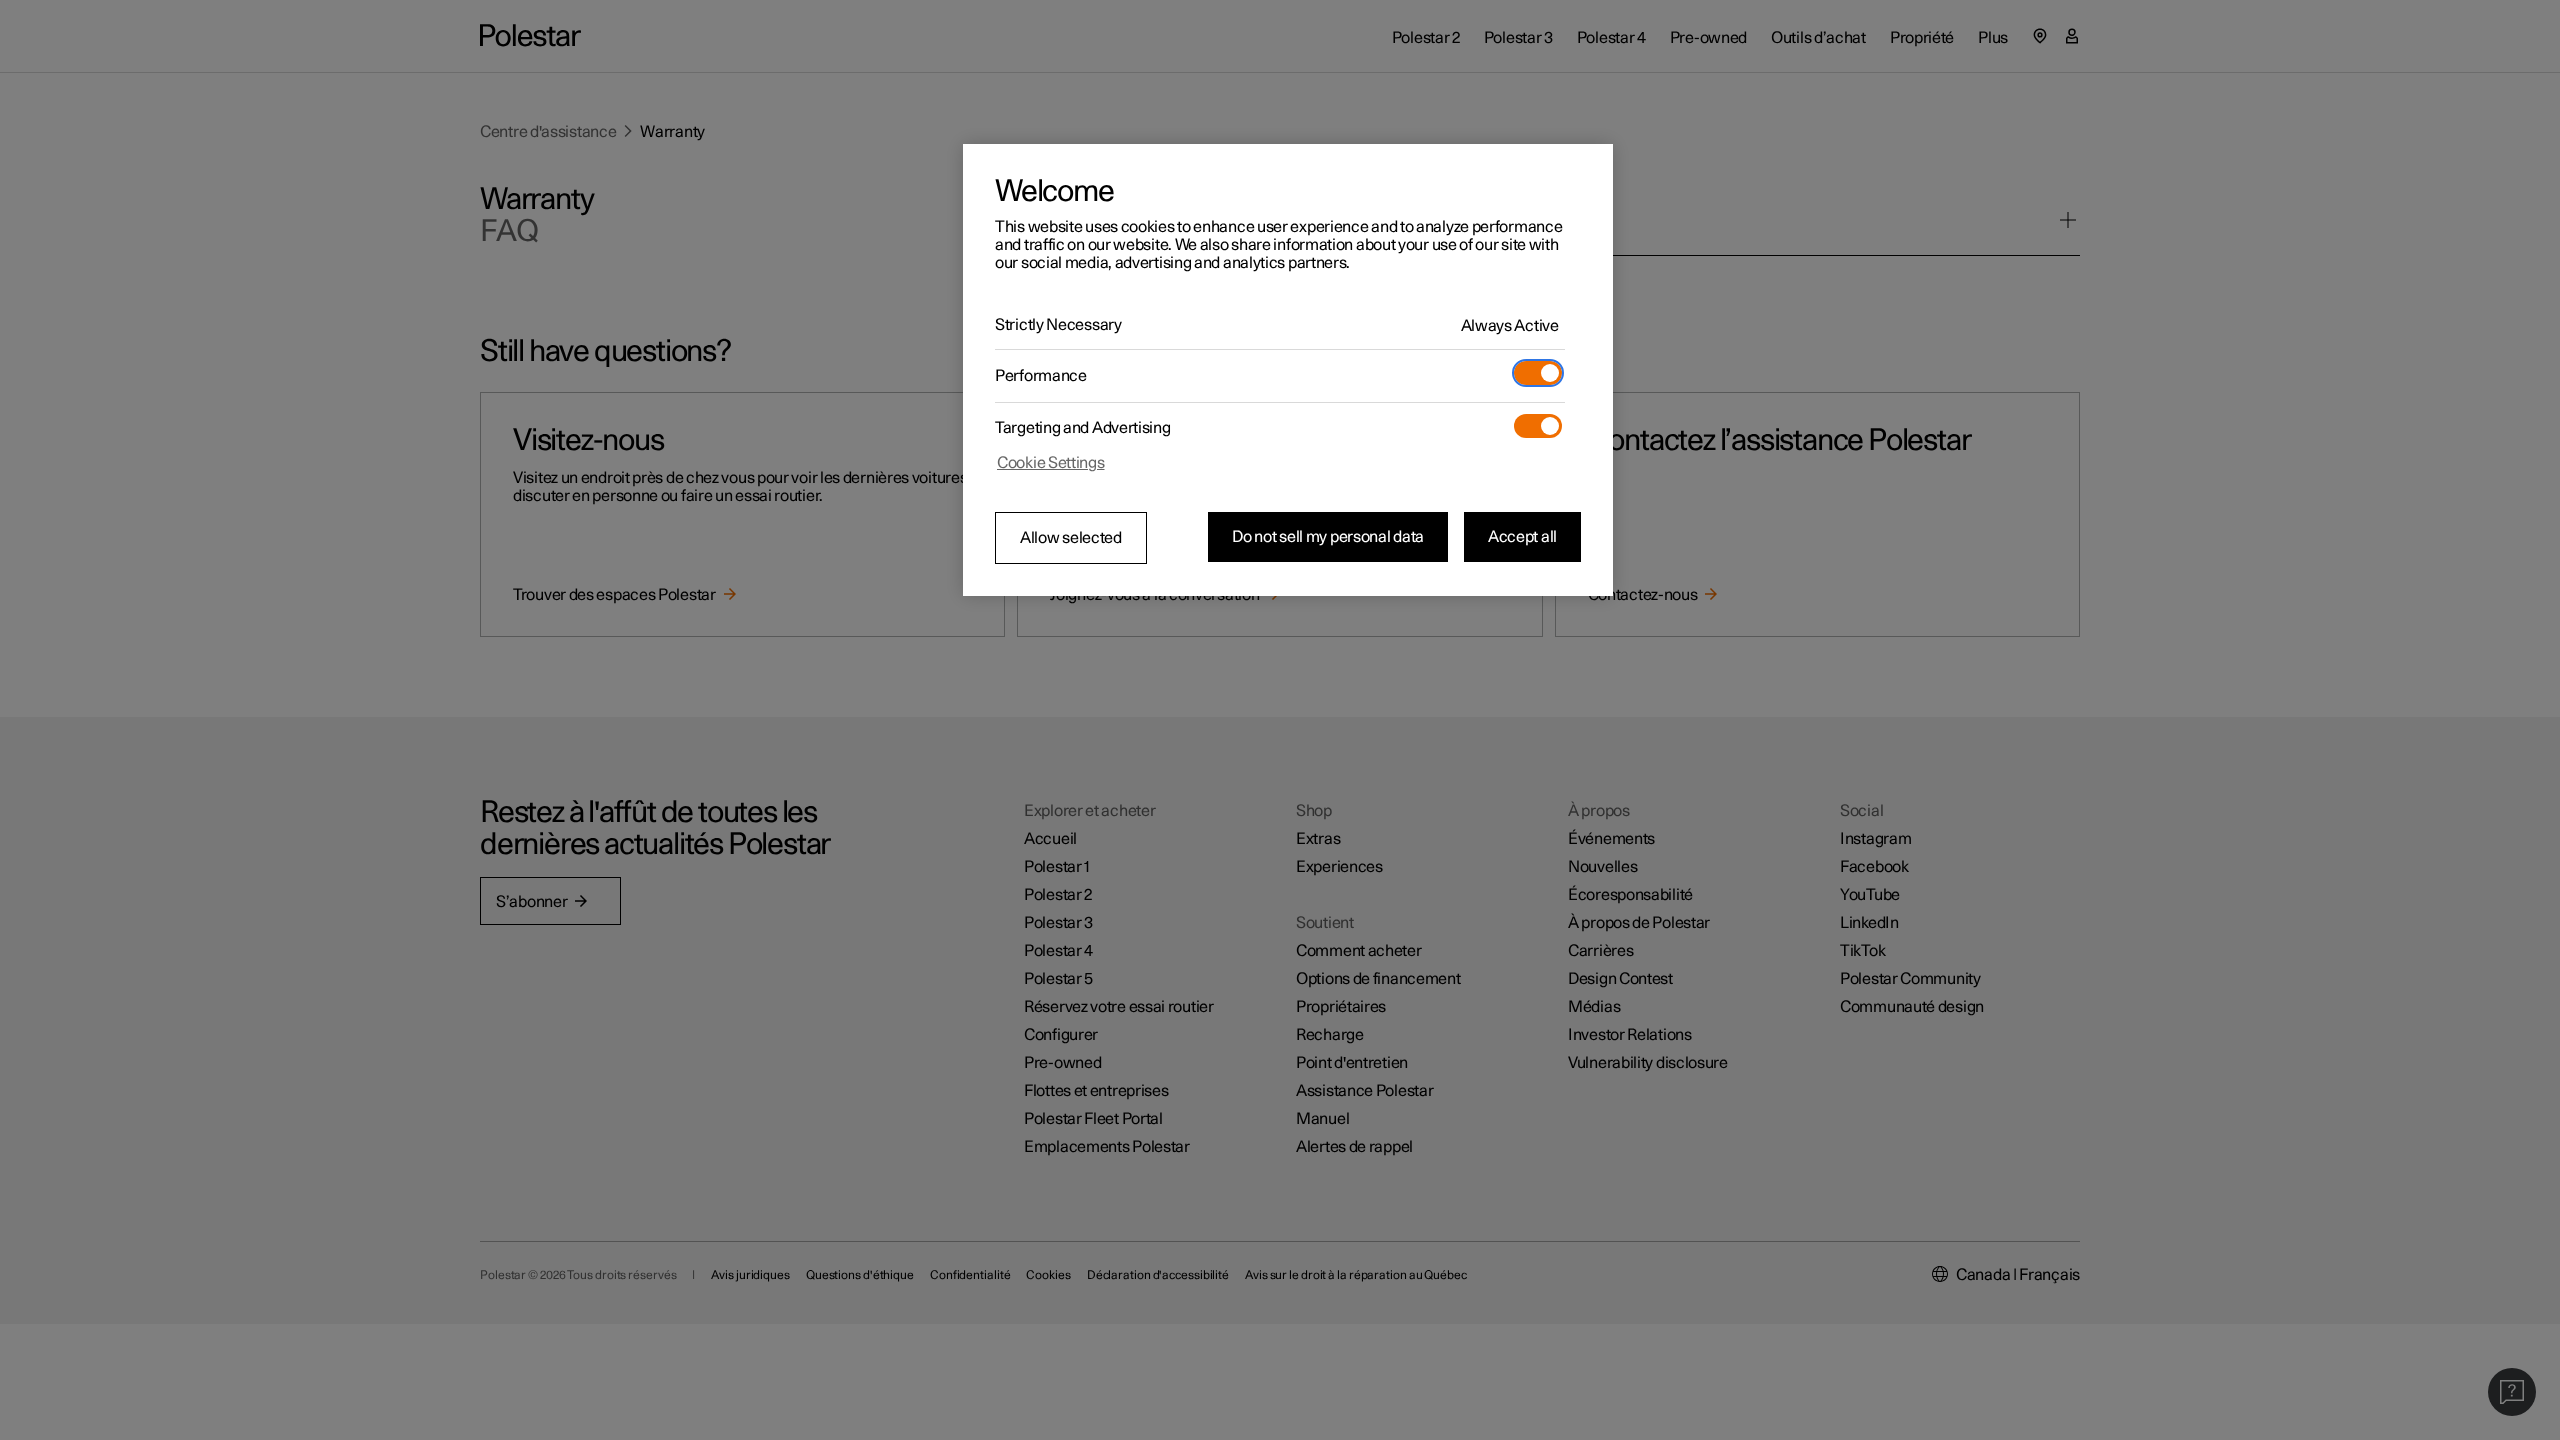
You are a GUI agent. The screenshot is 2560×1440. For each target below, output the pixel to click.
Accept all (1522, 537)
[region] (1288, 370)
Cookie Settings (1051, 463)
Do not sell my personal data (1328, 537)
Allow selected (1071, 538)
